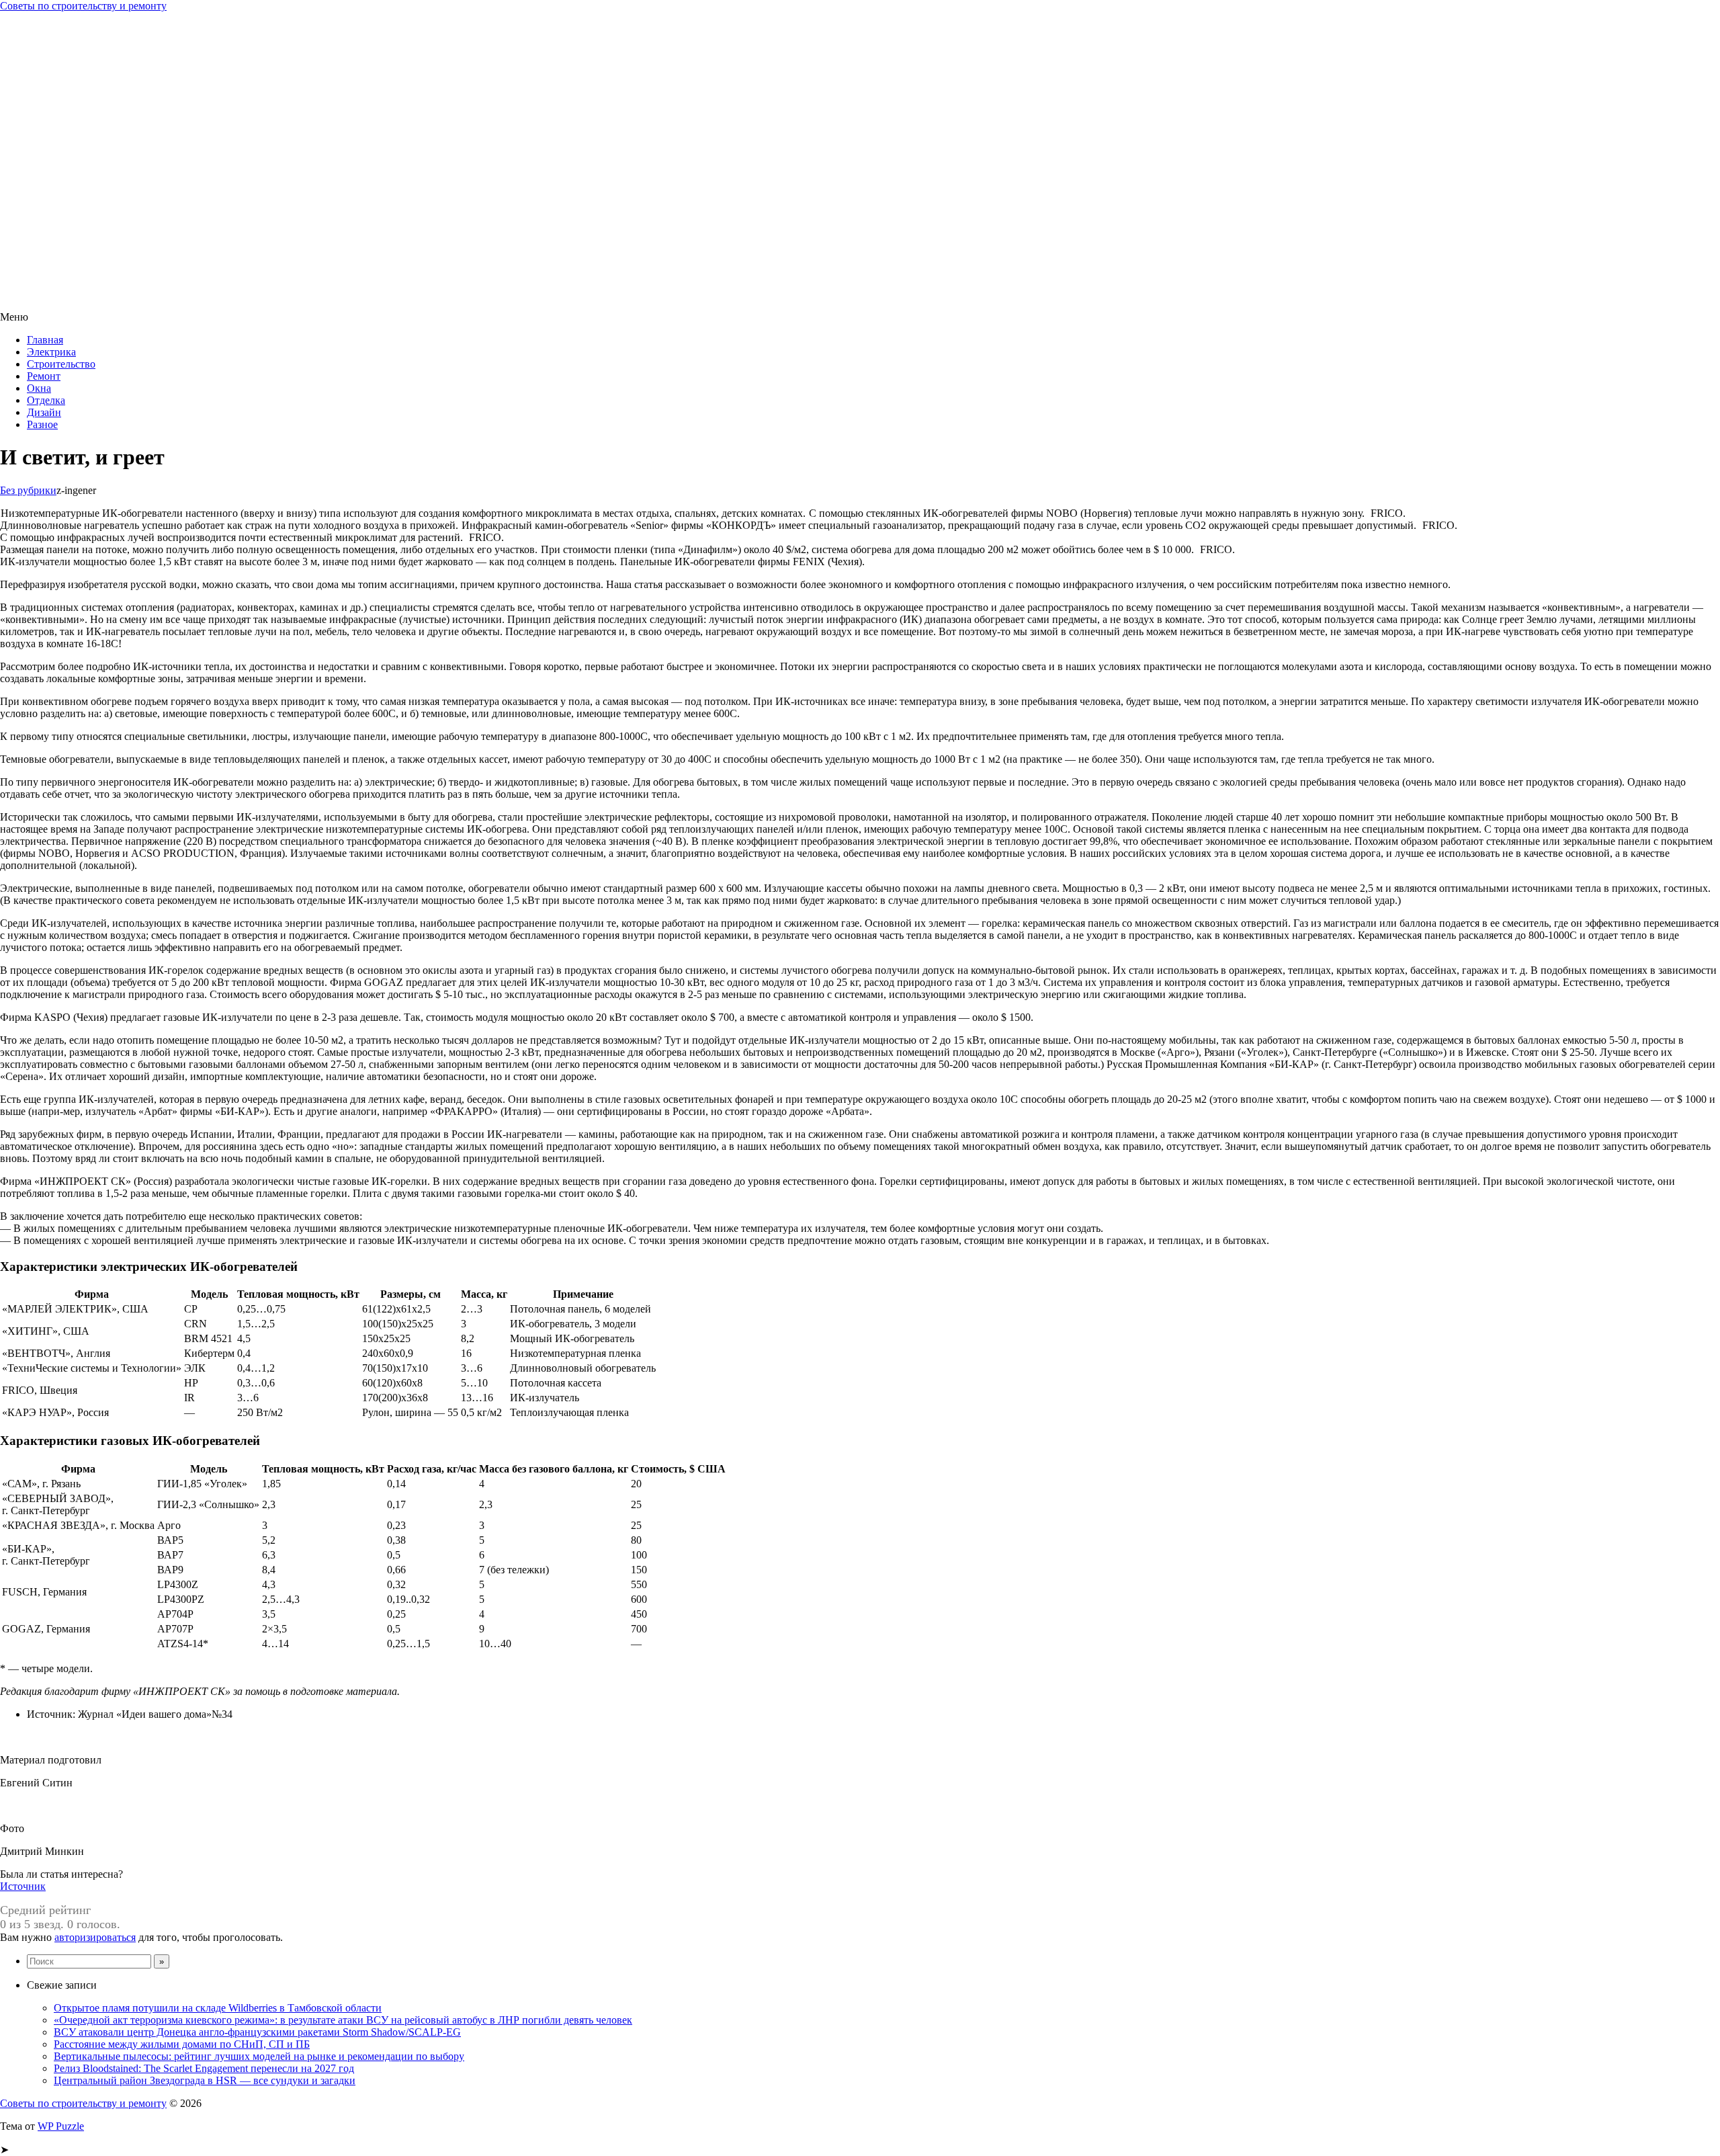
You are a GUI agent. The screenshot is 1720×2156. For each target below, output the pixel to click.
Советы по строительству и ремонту (83, 6)
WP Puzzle (61, 2126)
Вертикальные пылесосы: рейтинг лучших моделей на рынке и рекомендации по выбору (259, 2056)
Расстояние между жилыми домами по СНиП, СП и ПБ (182, 2044)
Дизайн (44, 412)
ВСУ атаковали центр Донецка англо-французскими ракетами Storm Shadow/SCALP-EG (257, 2032)
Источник (23, 1886)
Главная (45, 340)
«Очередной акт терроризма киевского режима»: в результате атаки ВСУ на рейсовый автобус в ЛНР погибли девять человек (343, 2020)
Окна (39, 388)
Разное (42, 424)
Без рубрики (28, 490)
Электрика (51, 352)
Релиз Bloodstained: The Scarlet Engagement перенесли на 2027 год (204, 2068)
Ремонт (44, 376)
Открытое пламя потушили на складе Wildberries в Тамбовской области (218, 2008)
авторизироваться (95, 1937)
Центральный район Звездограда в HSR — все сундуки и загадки (205, 2080)
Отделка (46, 400)
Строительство (61, 364)
